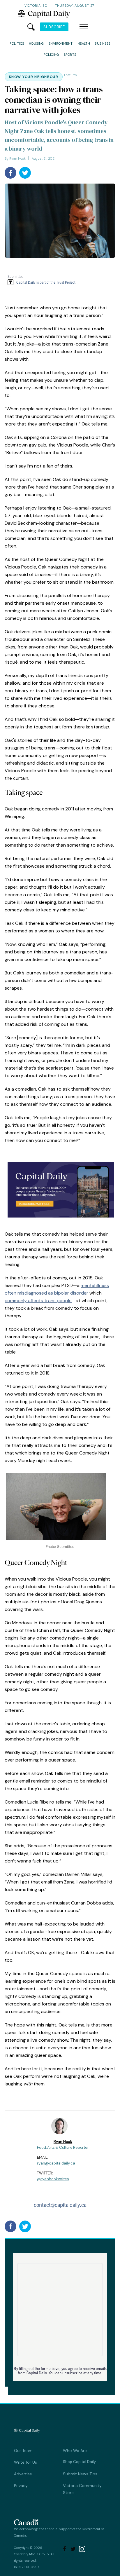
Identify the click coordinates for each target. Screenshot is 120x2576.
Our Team (23, 2451)
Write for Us (25, 2462)
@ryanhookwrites (53, 2179)
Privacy (21, 2486)
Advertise (23, 2474)
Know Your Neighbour (34, 77)
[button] (84, 27)
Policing (51, 55)
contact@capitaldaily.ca (60, 2205)
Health (84, 43)
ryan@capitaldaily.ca (56, 2163)
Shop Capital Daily (79, 2462)
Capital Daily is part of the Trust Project (46, 282)
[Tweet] (25, 173)
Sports (70, 55)
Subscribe (54, 27)
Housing (36, 43)
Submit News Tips (80, 2474)
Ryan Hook (63, 2142)
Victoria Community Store (82, 2489)
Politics (17, 43)
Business (103, 43)
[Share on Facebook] (10, 173)
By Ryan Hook (15, 158)
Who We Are (75, 2451)
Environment (61, 43)
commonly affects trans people (38, 1301)
